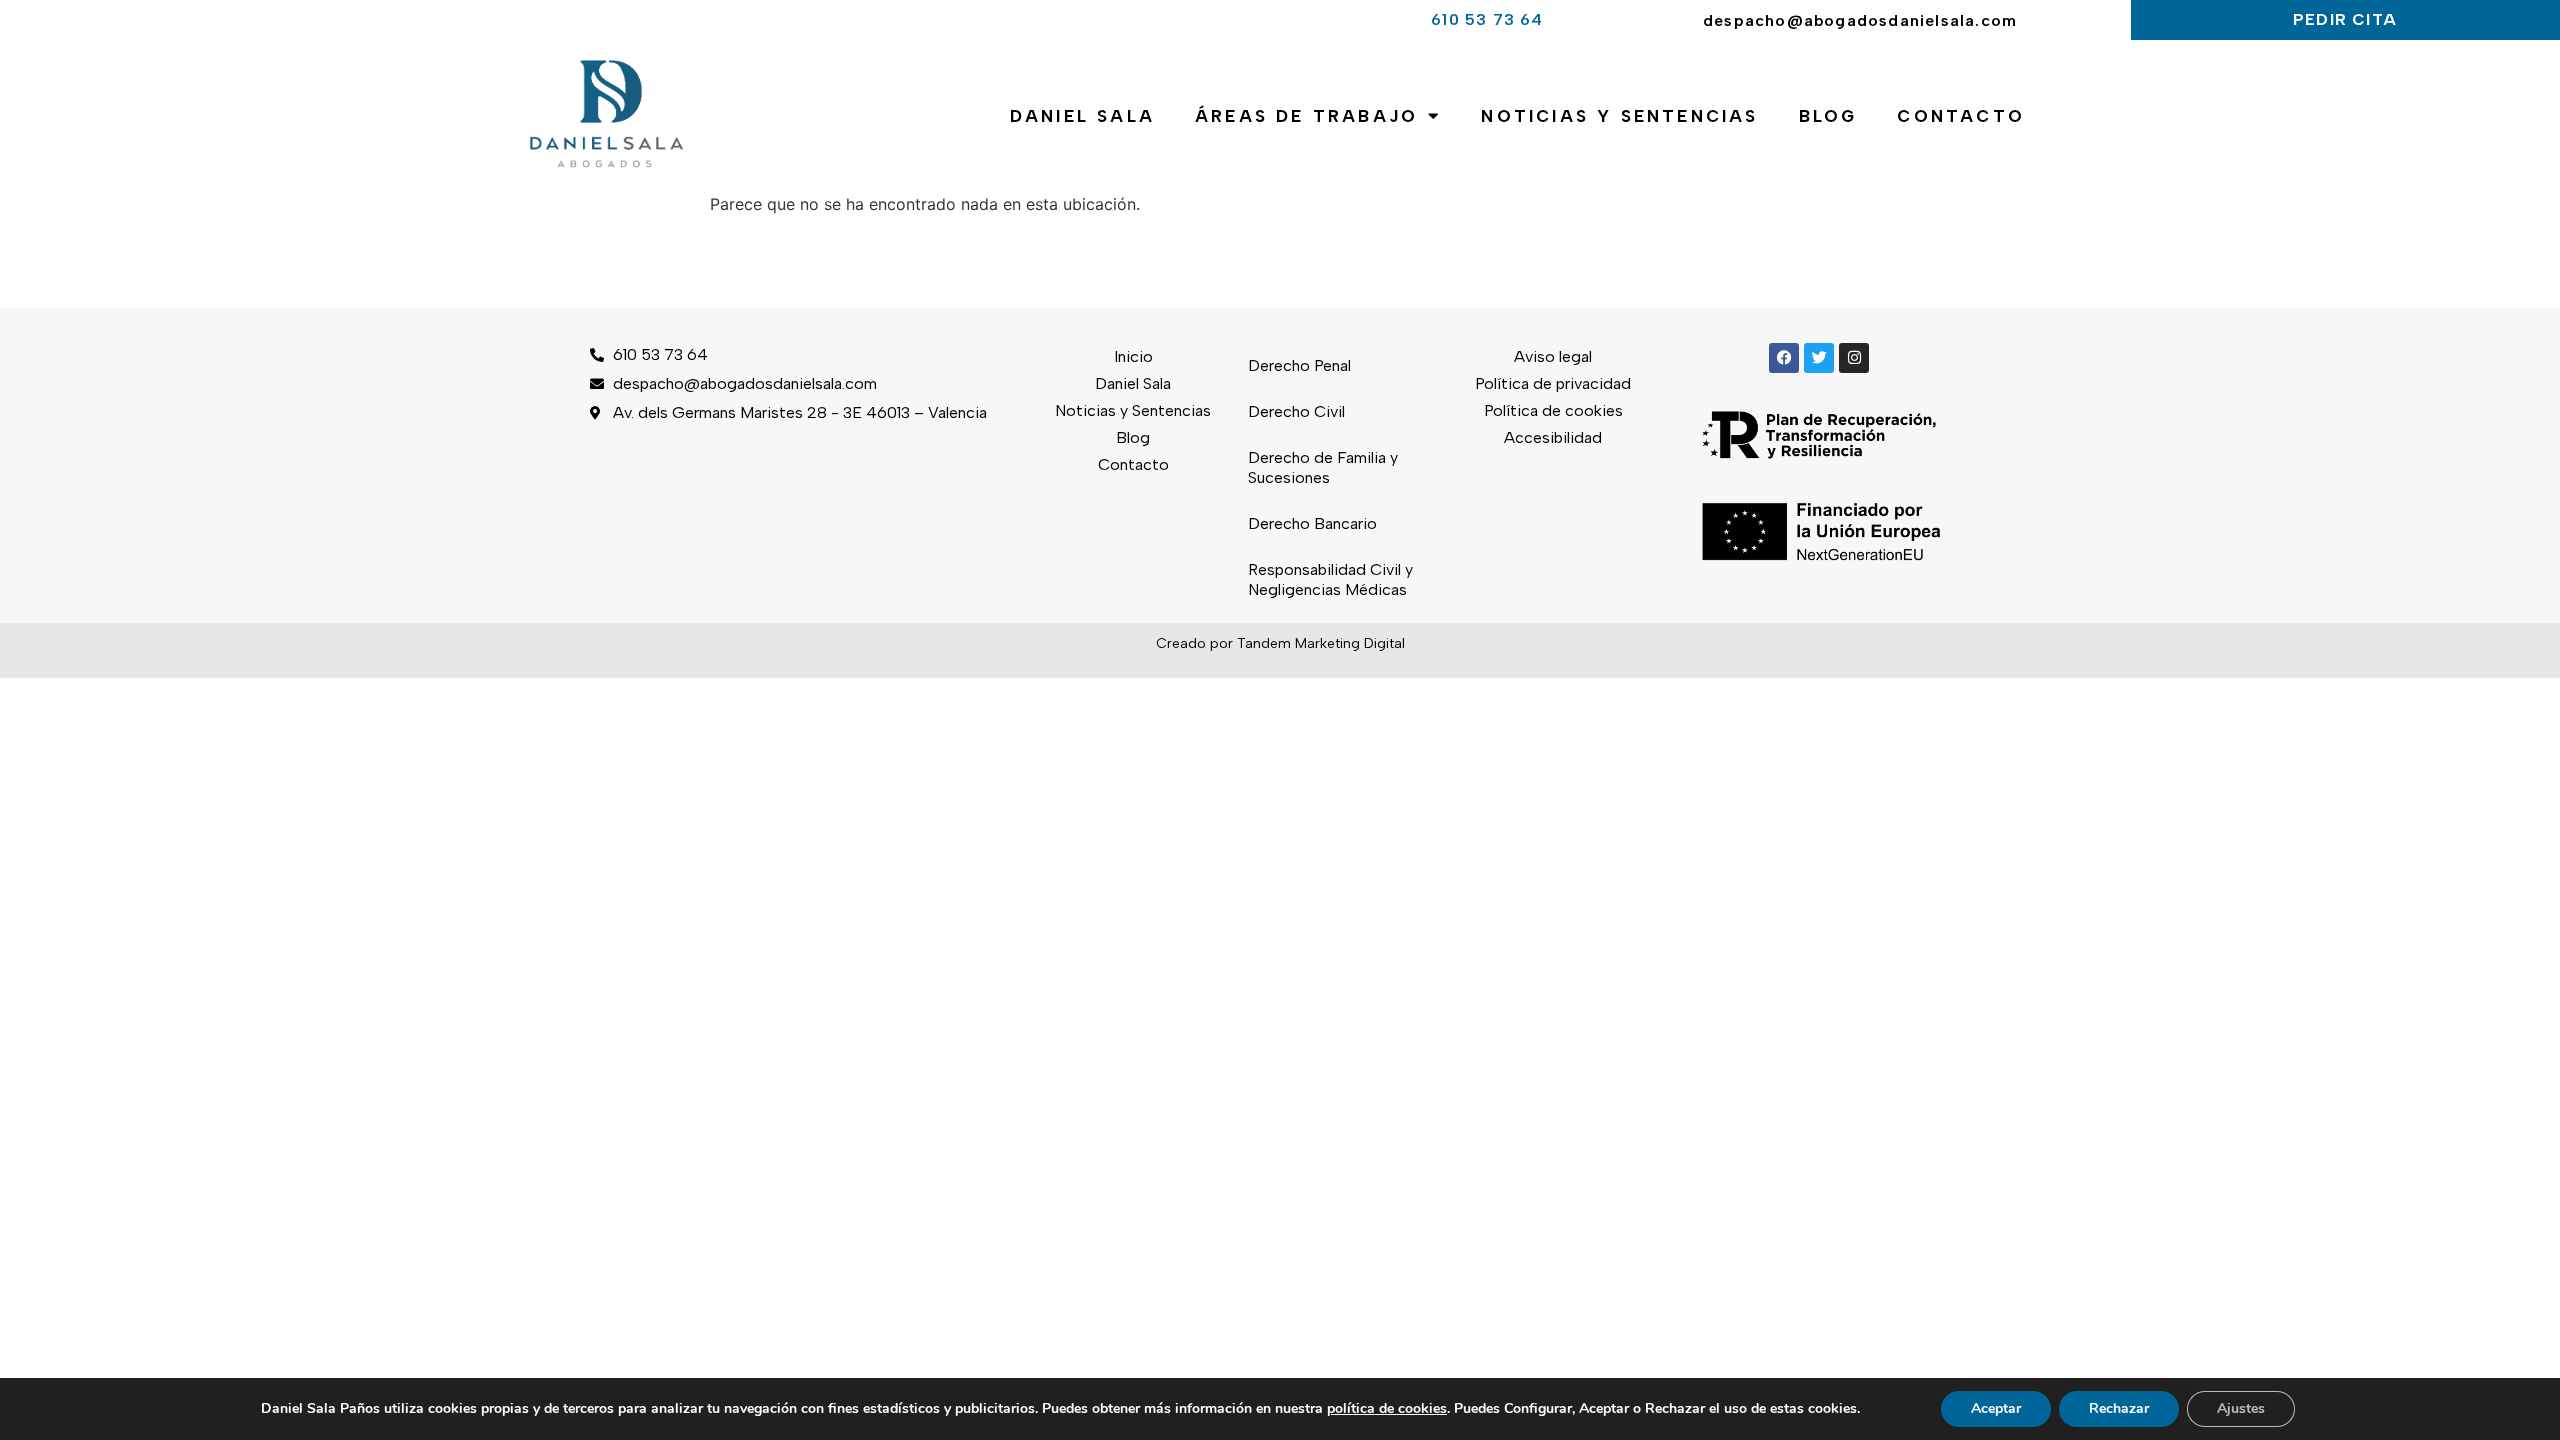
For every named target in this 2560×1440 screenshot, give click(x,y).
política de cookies (1387, 1408)
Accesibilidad (1553, 437)
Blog (1828, 116)
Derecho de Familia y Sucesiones (1323, 467)
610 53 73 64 (1487, 19)
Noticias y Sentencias (1619, 116)
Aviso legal (1553, 356)
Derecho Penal (1299, 365)
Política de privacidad (1553, 383)
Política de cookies (1553, 410)
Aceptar (1996, 1408)
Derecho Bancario (1312, 523)
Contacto (1961, 116)
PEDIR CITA (2345, 19)
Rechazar (2119, 1408)
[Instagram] (1854, 358)
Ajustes (2241, 1408)
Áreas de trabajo (1306, 116)
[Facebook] (1784, 358)
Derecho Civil (1296, 411)
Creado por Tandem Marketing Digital (1280, 643)
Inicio (1133, 356)
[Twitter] (1819, 358)
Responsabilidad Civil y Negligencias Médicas (1330, 579)
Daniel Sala (1082, 116)
